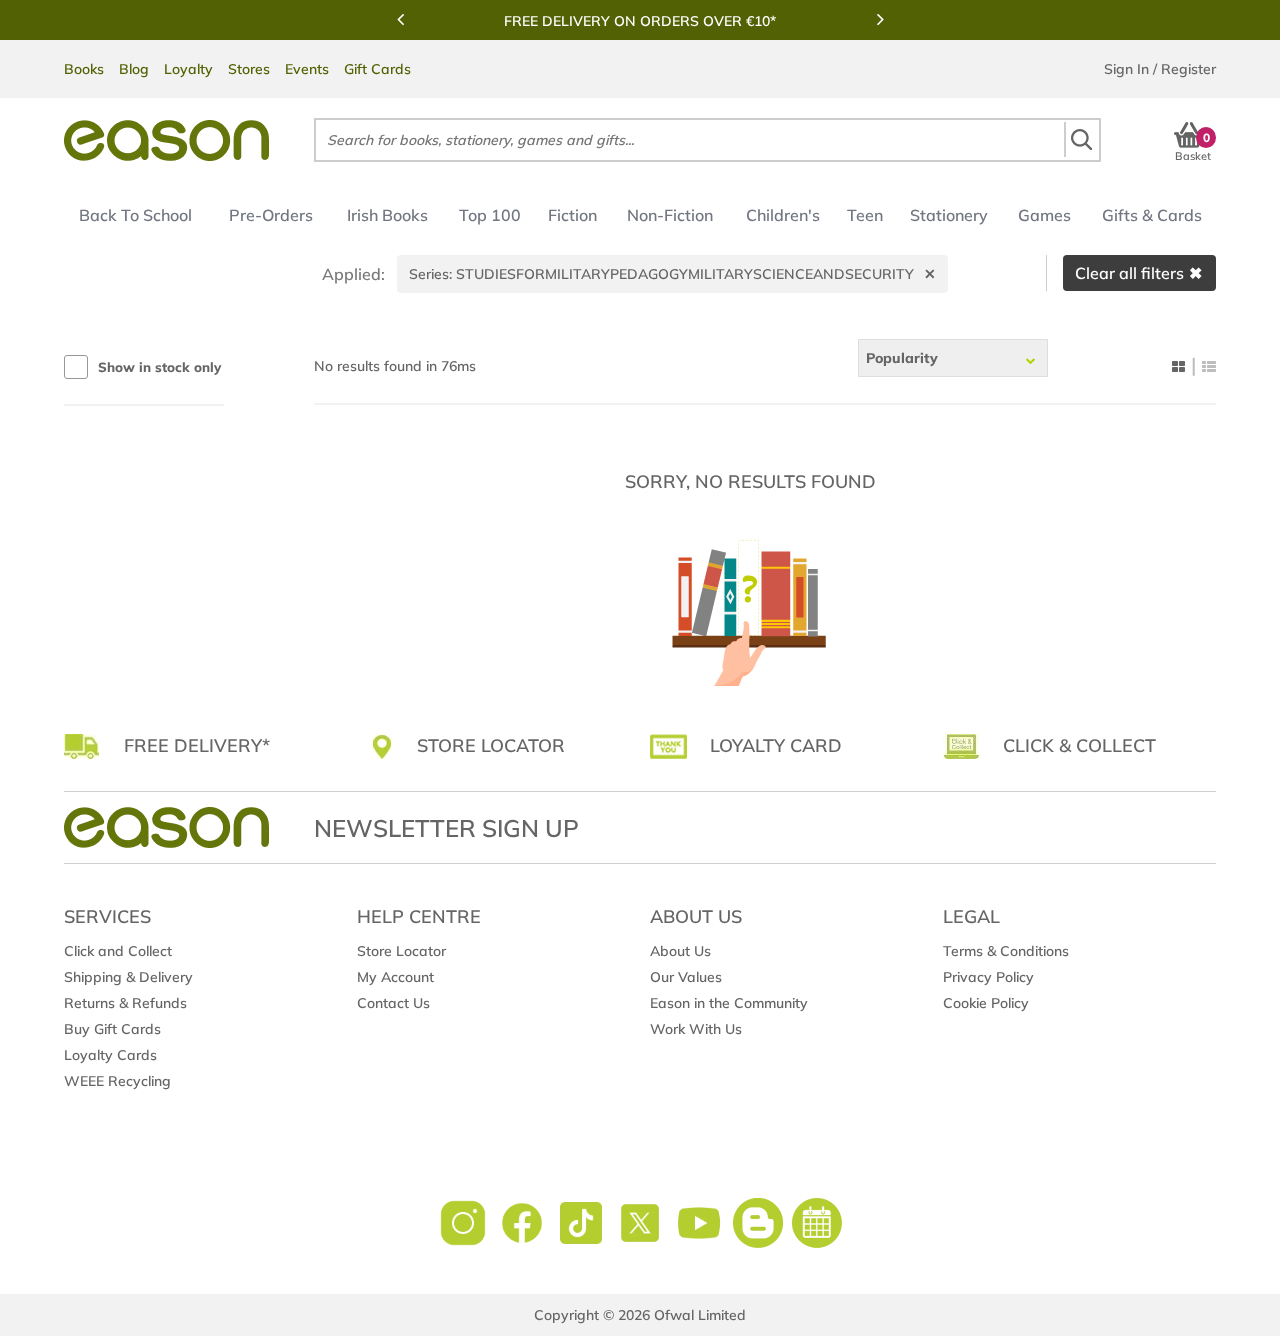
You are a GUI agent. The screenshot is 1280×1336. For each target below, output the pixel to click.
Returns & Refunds (125, 1003)
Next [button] (880, 19)
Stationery (949, 215)
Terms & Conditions (1006, 951)
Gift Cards (377, 69)
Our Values (686, 977)
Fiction (572, 215)
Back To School (135, 215)
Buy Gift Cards (112, 1029)
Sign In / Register (1160, 69)
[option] (640, 21)
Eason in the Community (729, 1003)
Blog (134, 69)
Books (84, 69)
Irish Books (387, 215)
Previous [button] (400, 19)
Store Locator (401, 951)
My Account (395, 977)
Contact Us (393, 1003)
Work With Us (696, 1029)
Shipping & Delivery (128, 977)
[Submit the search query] (1080, 139)
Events (307, 69)
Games (1044, 215)
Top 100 (490, 215)
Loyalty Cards (110, 1055)
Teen (865, 215)
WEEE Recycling (117, 1081)
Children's (783, 215)
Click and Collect (118, 951)
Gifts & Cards (1152, 215)
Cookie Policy (986, 1003)
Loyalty (188, 69)
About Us (680, 951)
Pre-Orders (271, 215)
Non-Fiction (670, 215)
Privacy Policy (988, 977)
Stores (249, 69)
